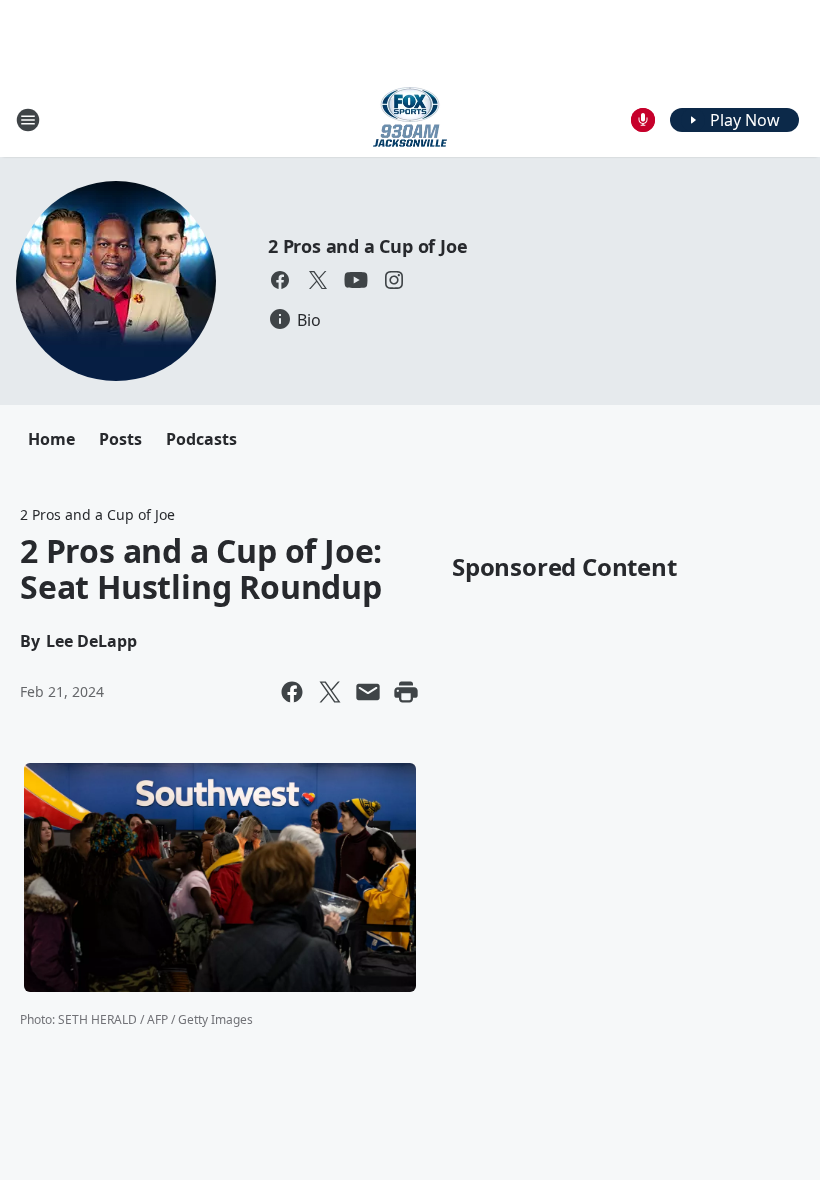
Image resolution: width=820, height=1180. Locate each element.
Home (51, 439)
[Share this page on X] (330, 692)
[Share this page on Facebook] (292, 692)
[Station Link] (410, 119)
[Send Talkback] (643, 120)
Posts (120, 439)
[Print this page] (406, 692)
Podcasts (201, 439)
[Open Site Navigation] (28, 120)
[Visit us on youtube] (356, 280)
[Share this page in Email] (368, 692)
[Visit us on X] (318, 280)
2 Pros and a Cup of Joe (367, 246)
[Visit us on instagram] (394, 280)
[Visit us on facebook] (280, 280)
